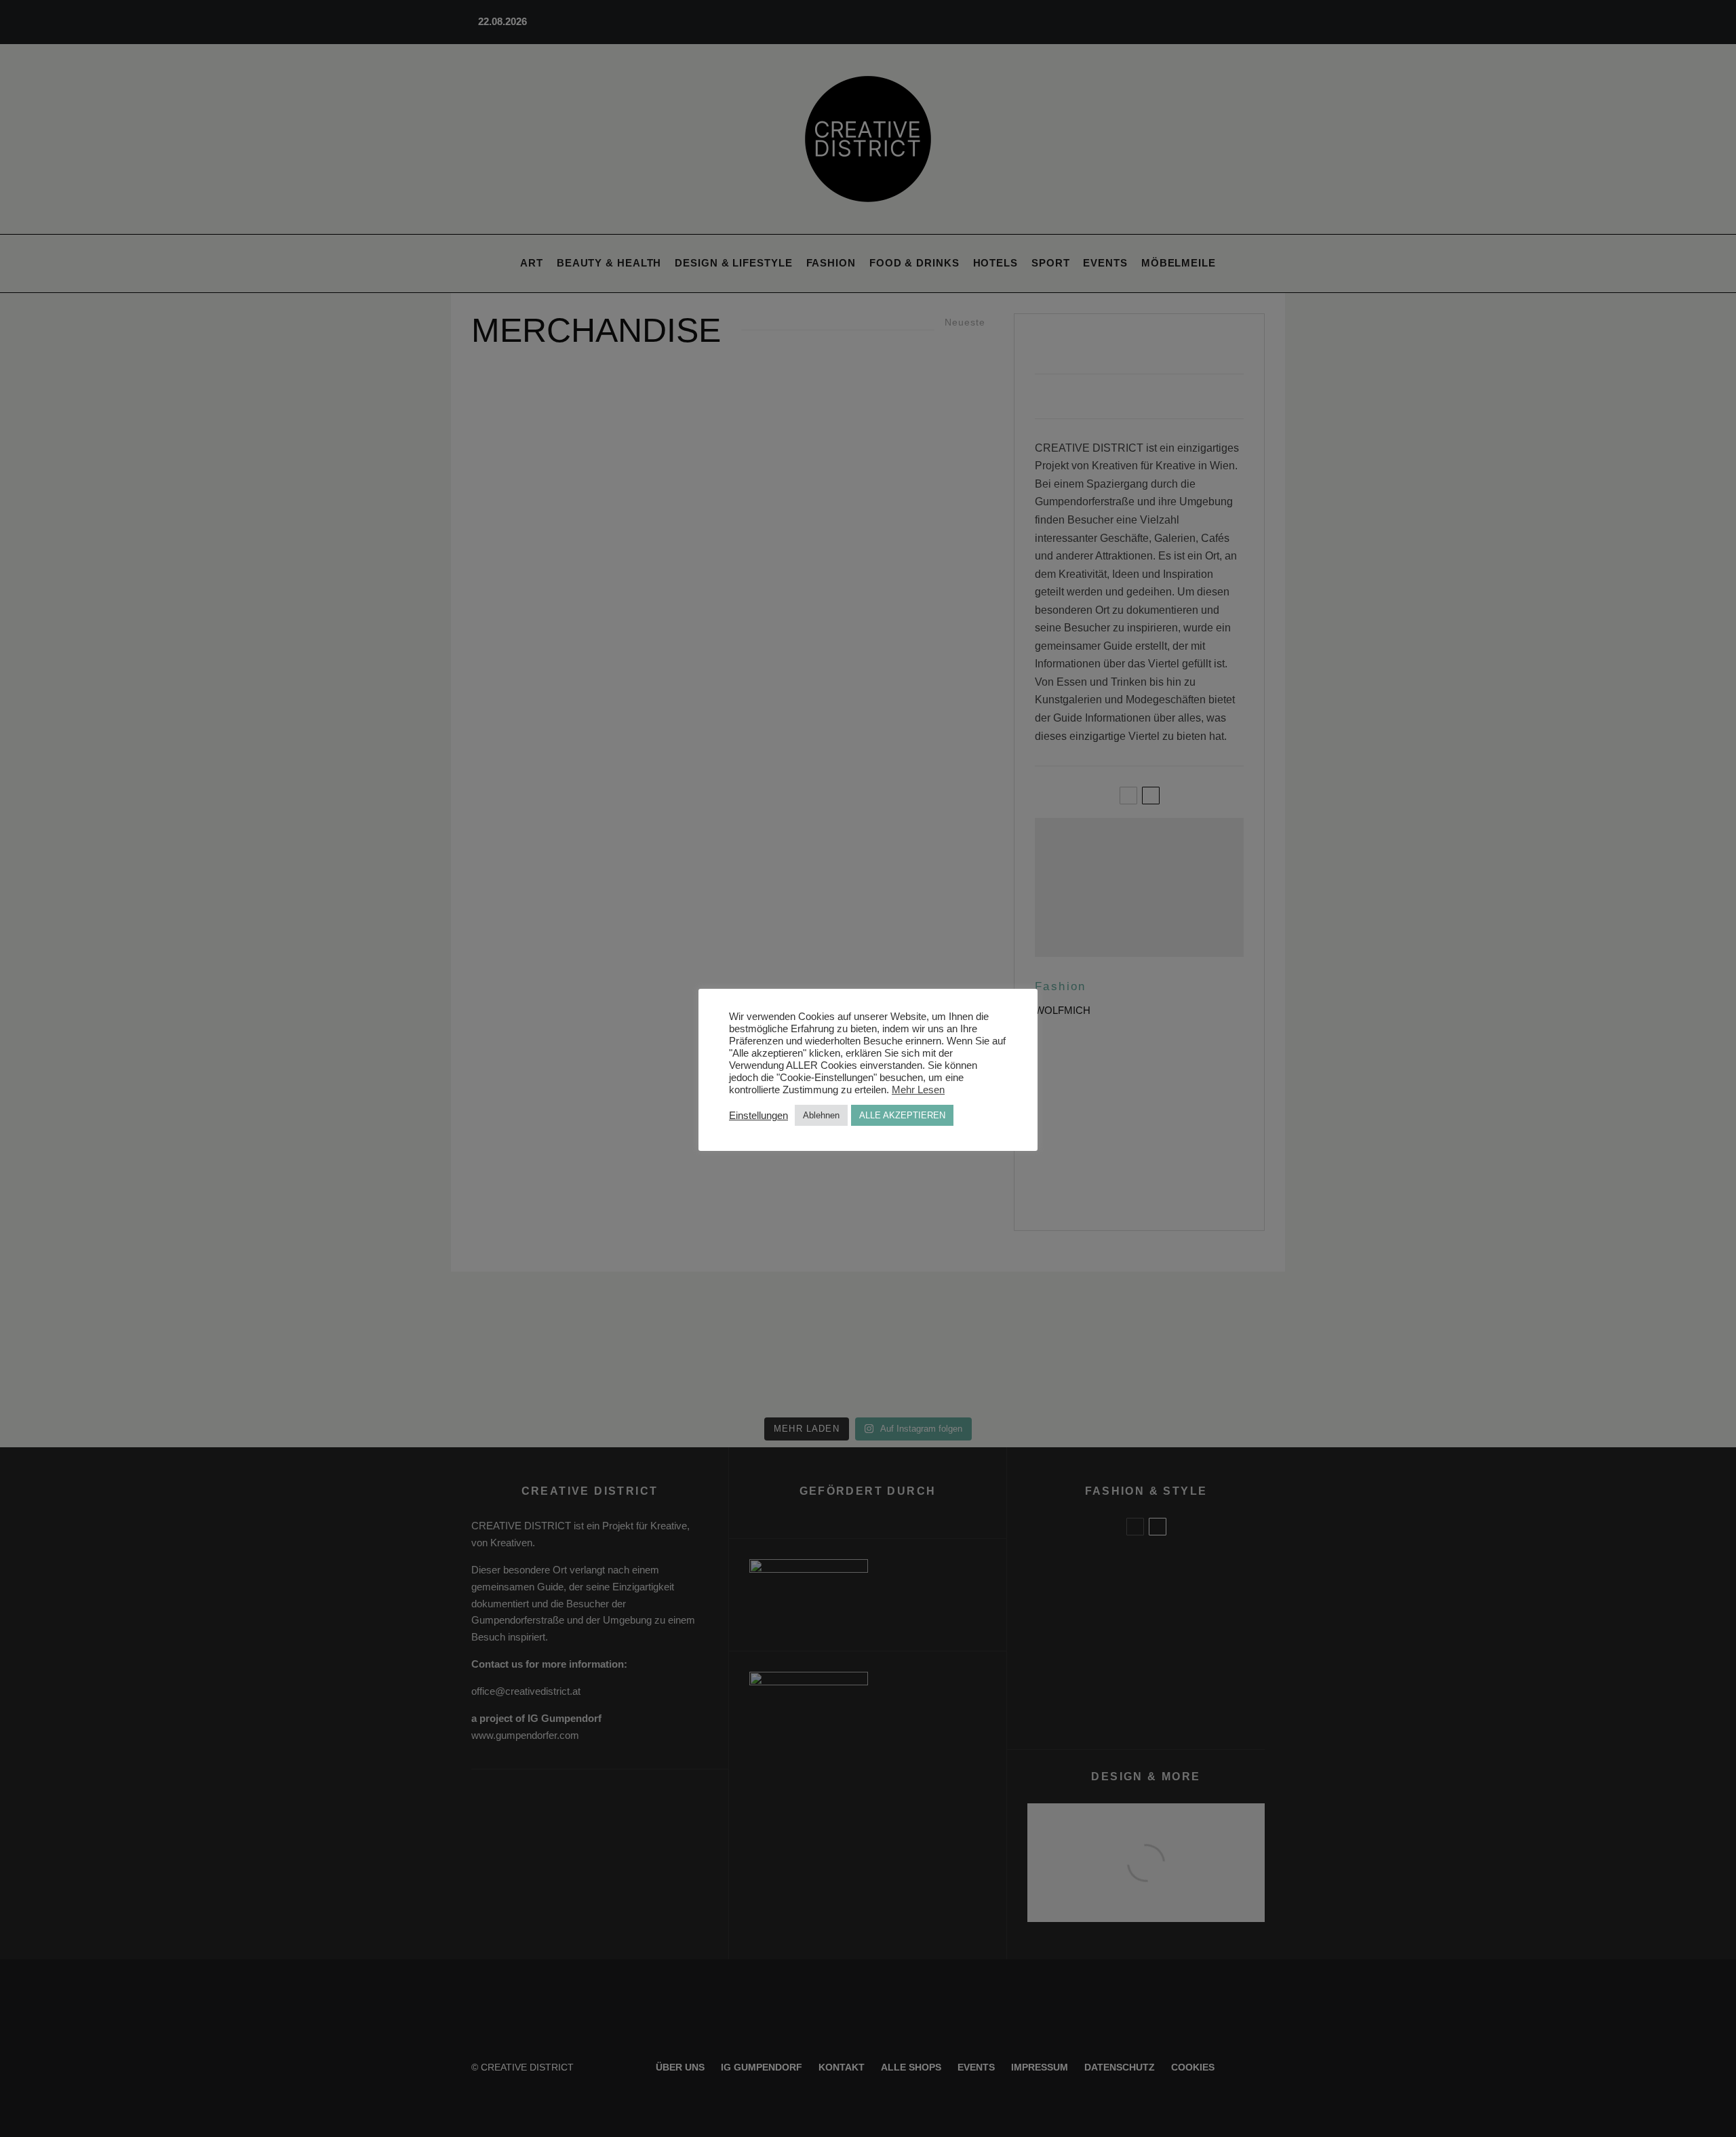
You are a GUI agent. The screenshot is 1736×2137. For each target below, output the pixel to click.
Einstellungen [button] (758, 1116)
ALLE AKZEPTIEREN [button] (902, 1115)
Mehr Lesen (918, 1090)
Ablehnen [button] (821, 1115)
